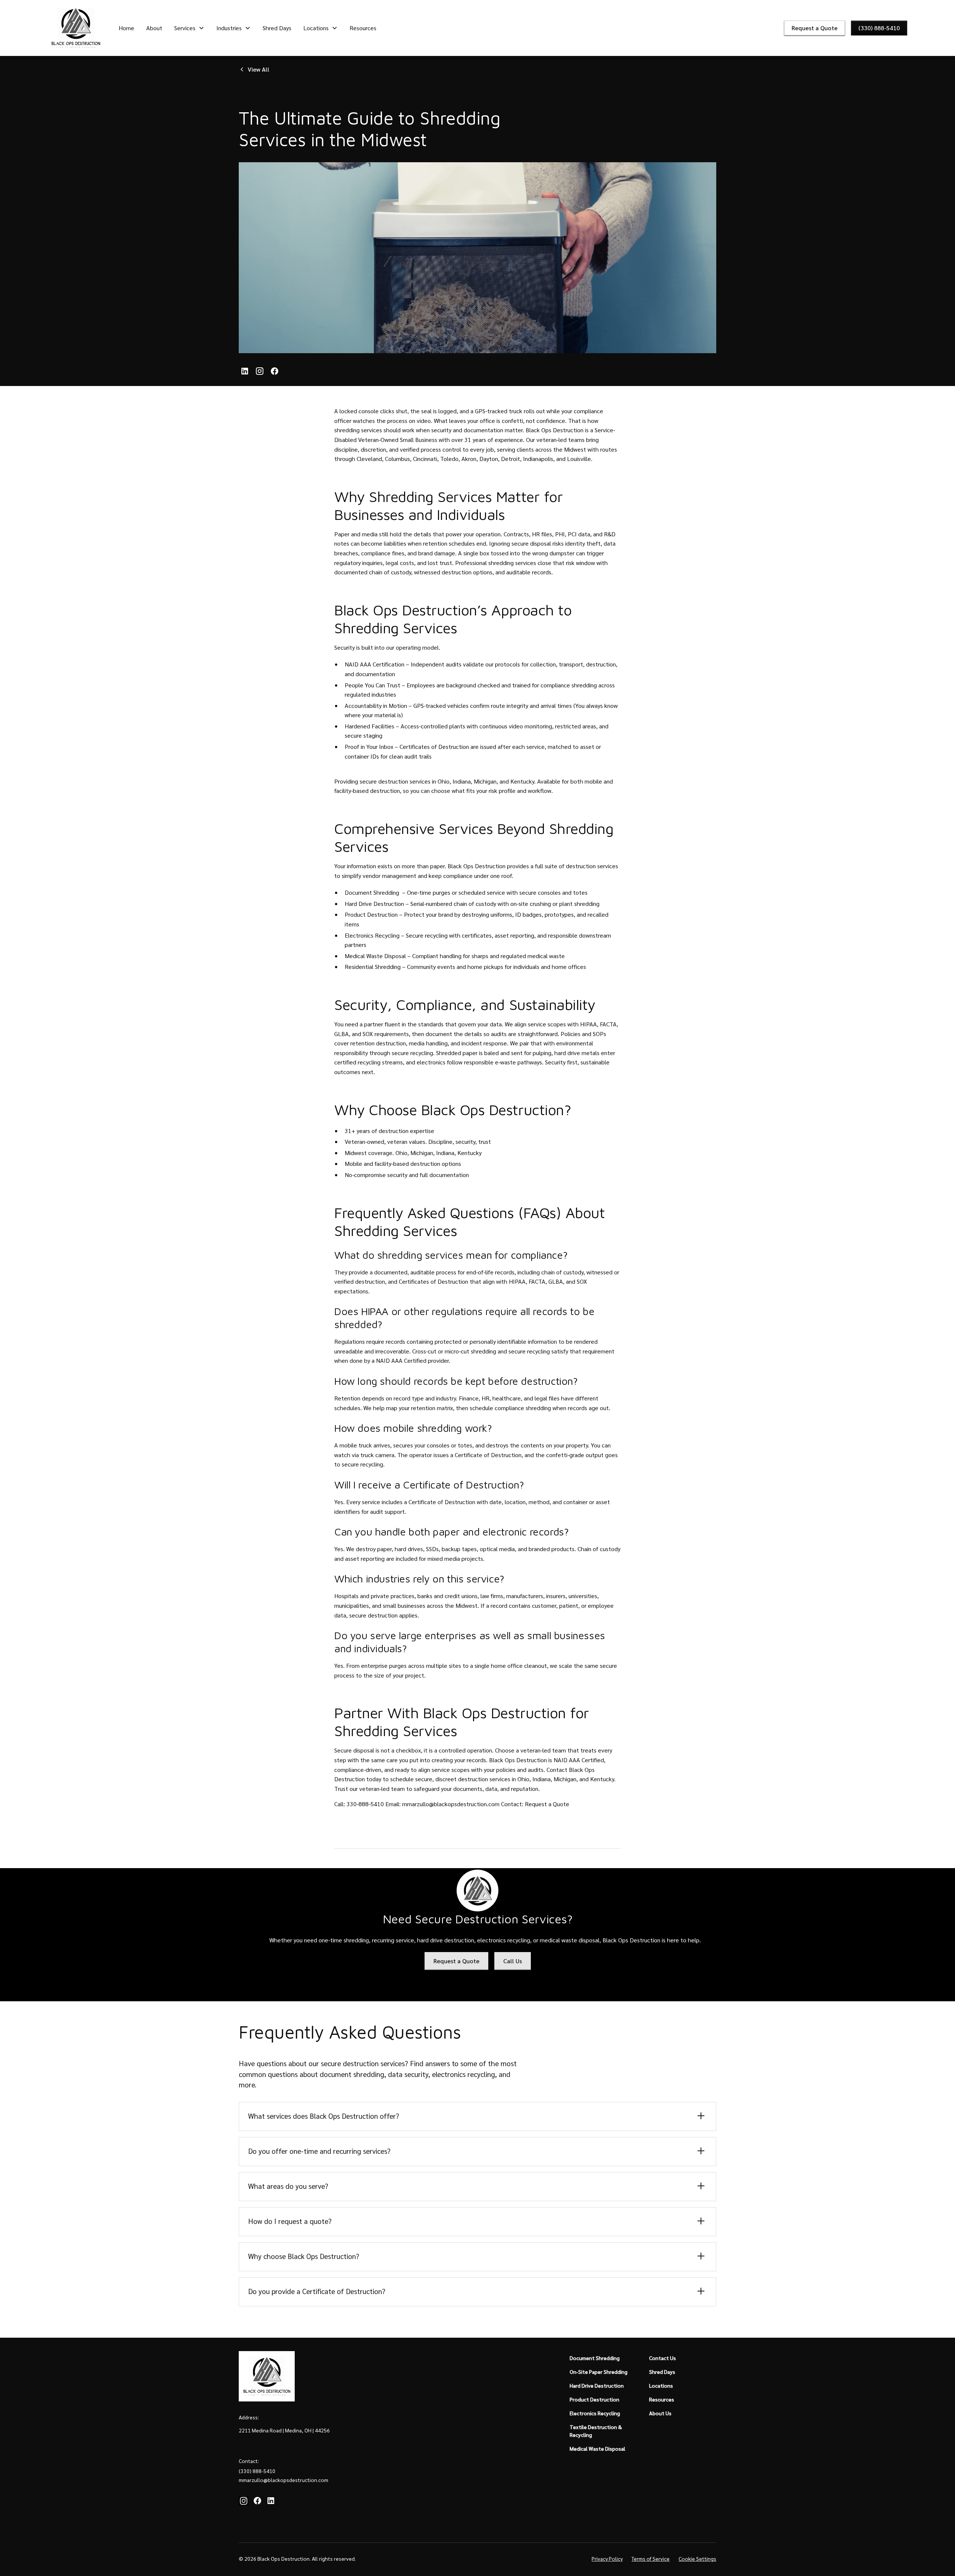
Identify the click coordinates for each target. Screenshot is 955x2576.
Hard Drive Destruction (374, 903)
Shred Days (277, 28)
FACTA (608, 1024)
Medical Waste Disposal (375, 956)
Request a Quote (815, 28)
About (154, 28)
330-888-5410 (365, 1804)
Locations (661, 2385)
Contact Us (663, 2358)
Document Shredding (372, 892)
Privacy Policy (607, 2558)
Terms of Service (651, 2558)
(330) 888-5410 (879, 28)
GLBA (342, 1034)
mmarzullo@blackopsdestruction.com (451, 1804)
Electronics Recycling (372, 935)
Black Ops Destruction (555, 430)
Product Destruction (371, 914)
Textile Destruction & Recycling (596, 2431)
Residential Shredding (373, 967)
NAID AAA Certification (375, 664)
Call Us (513, 1961)
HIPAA (588, 1024)
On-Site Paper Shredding (599, 2372)
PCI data (579, 534)
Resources (363, 28)
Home (126, 28)
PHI (560, 534)
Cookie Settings (697, 2558)
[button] (189, 28)
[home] (76, 28)
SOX (368, 1034)
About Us (660, 2413)
